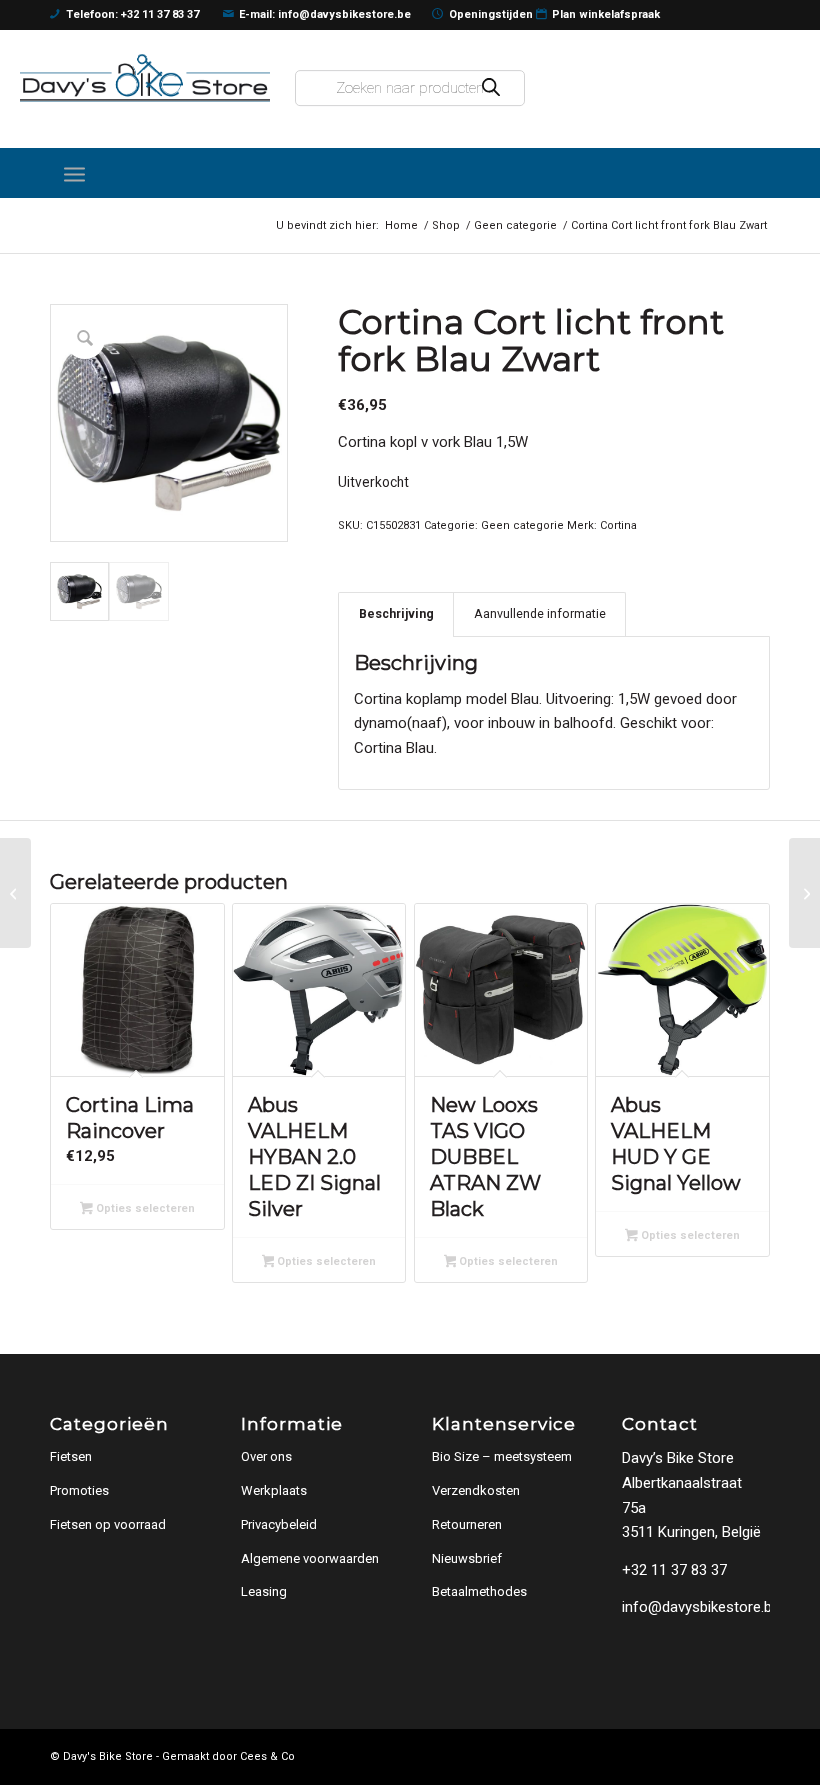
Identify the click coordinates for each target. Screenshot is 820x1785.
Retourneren (467, 1524)
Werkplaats (274, 1490)
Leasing (264, 1591)
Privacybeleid (279, 1524)
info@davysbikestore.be (701, 1607)
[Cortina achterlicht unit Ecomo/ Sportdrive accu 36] (804, 893)
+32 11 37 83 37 (674, 1570)
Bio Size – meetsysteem (502, 1456)
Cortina (618, 525)
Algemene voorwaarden (310, 1558)
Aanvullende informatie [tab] (540, 613)
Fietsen (71, 1456)
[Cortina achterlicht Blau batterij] (15, 893)
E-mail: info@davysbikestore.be (325, 14)
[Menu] (74, 173)
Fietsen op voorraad (108, 1524)
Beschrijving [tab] (396, 613)
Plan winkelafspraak (606, 14)
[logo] (145, 78)
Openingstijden (491, 14)
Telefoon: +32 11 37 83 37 (132, 14)
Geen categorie (522, 525)
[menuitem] (74, 173)
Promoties (79, 1490)
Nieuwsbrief (467, 1558)
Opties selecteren (144, 1208)
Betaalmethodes (479, 1591)
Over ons (266, 1456)
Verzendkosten (476, 1490)
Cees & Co (267, 1756)
